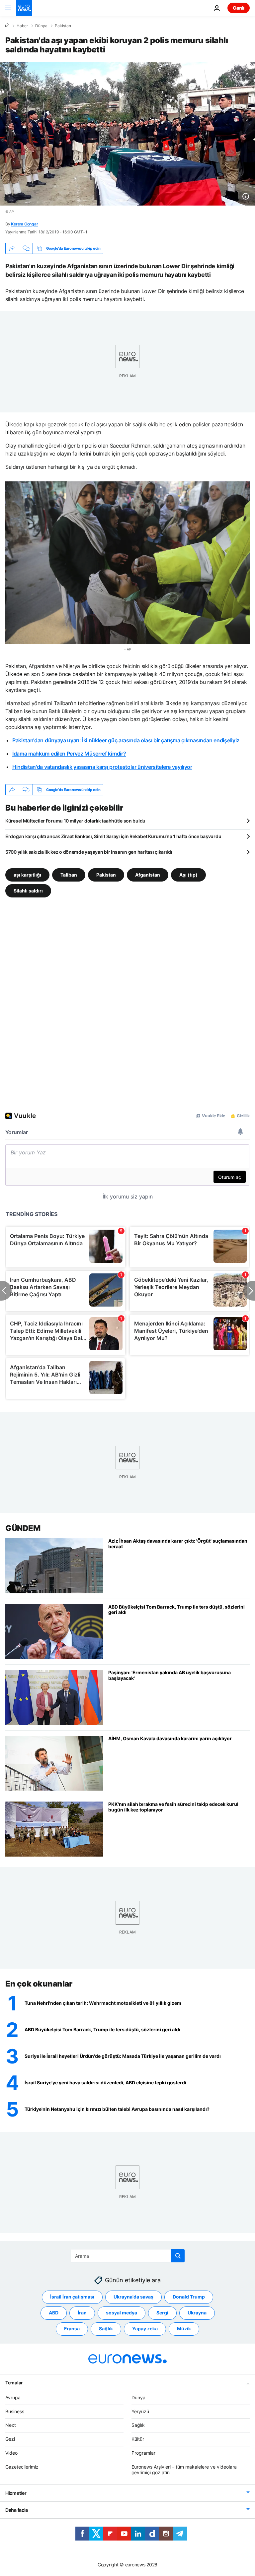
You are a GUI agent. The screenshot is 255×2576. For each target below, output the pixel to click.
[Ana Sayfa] (7, 26)
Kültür (138, 2439)
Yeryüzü (140, 2411)
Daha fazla (17, 2510)
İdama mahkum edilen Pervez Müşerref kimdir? (69, 754)
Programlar (143, 2453)
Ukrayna (197, 2313)
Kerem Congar (24, 224)
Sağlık (106, 2329)
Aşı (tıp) (188, 875)
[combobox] (128, 2256)
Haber (22, 26)
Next (11, 2425)
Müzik (184, 2329)
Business (15, 2411)
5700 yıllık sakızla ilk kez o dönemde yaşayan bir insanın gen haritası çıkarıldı (89, 852)
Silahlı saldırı (28, 891)
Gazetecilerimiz (22, 2467)
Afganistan (148, 875)
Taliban (69, 875)
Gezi (10, 2439)
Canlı (239, 8)
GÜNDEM (23, 1528)
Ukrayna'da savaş (133, 2297)
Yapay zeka (145, 2329)
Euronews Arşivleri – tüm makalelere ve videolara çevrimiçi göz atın (184, 2470)
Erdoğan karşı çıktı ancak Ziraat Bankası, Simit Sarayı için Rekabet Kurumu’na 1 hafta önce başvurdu (113, 836)
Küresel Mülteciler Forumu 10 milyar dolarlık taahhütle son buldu (75, 821)
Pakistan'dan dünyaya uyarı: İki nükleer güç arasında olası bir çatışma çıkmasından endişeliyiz (126, 740)
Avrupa (13, 2397)
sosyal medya (122, 2313)
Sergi (162, 2313)
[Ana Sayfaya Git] (24, 8)
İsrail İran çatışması (72, 2297)
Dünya (41, 26)
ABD (54, 2313)
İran (82, 2313)
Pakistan (63, 26)
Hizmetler (16, 2493)
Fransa (72, 2329)
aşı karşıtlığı (27, 875)
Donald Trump (189, 2297)
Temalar (14, 2383)
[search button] (178, 2256)
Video (11, 2453)
